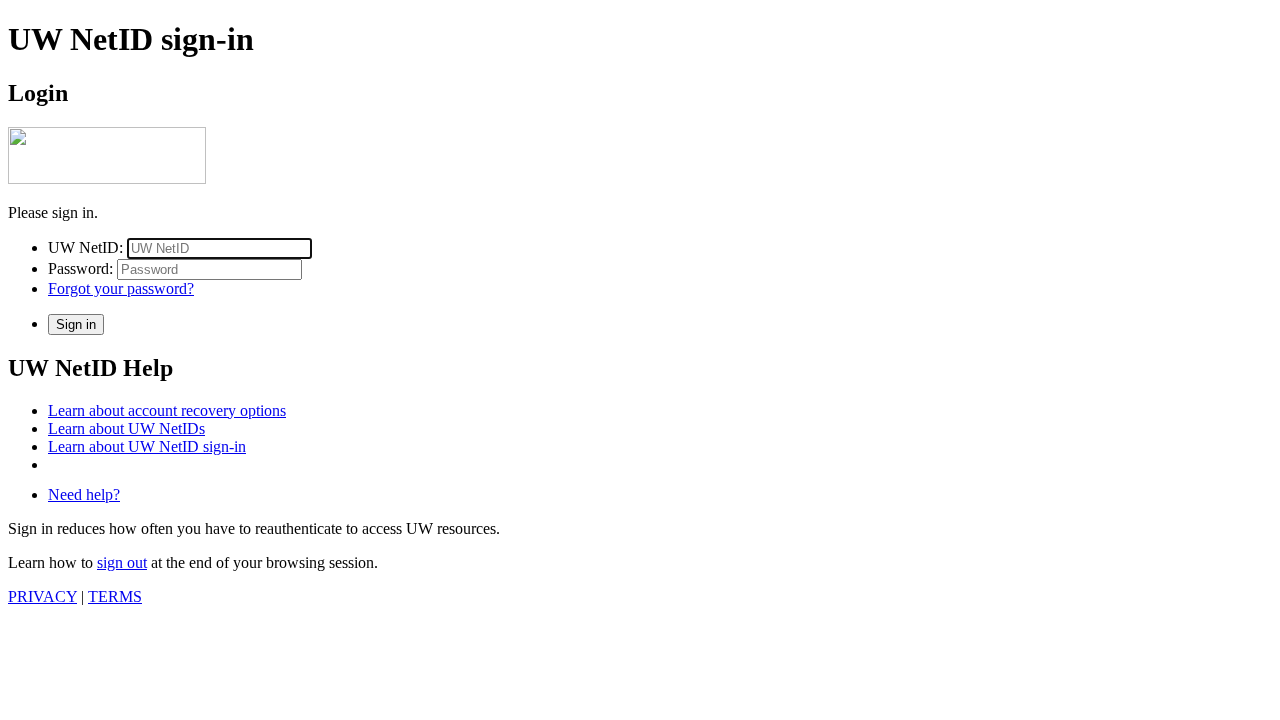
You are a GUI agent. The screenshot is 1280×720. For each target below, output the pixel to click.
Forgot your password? (121, 288)
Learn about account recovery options (167, 410)
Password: (80, 268)
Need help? (84, 494)
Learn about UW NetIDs (126, 428)
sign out (122, 562)
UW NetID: (85, 247)
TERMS (115, 596)
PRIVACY (42, 596)
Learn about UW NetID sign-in (147, 446)
